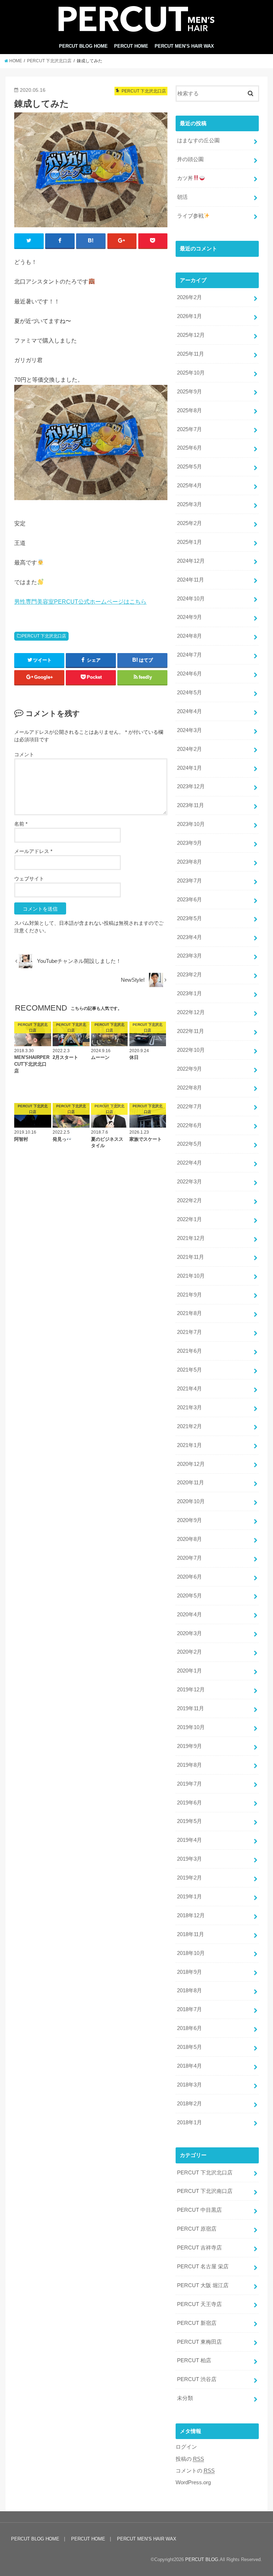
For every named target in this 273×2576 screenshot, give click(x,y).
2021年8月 (189, 1313)
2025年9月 (189, 392)
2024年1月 (189, 768)
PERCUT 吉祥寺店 (199, 2248)
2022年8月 (189, 1088)
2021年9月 (189, 1295)
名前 (21, 824)
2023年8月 (189, 862)
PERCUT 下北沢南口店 (205, 2191)
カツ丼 (185, 178)
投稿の (190, 2459)
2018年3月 (189, 2085)
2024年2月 (189, 749)
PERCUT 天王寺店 (199, 2304)
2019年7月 (189, 1784)
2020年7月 (189, 1558)
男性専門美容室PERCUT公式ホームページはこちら (80, 601)
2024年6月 (189, 674)
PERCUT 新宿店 (197, 2323)
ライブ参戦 (190, 216)
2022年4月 (189, 1163)
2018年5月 (189, 2047)
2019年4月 (189, 1840)
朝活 (182, 197)
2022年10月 (191, 1050)
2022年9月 (189, 1069)
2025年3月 (189, 504)
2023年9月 (189, 843)
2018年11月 (191, 1934)
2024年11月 (191, 580)
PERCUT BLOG (202, 2559)
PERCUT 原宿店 (197, 2229)
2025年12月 (191, 335)
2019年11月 (191, 1708)
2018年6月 (189, 2028)
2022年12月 (191, 1012)
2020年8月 (189, 1539)
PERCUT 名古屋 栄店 (203, 2267)
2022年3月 (189, 1182)
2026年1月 (189, 316)
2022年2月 (189, 1200)
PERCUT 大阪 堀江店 (203, 2285)
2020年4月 (189, 1615)
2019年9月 (189, 1746)
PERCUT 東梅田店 (199, 2342)
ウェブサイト (29, 879)
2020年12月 (191, 1464)
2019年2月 (189, 1878)
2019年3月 (189, 1859)
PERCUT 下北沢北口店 (44, 636)
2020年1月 (189, 1671)
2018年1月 (189, 2122)
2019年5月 (189, 1821)
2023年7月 (189, 881)
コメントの (195, 2471)
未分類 (185, 2398)
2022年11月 (191, 1031)
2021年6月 (189, 1351)
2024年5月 (189, 693)
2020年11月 (191, 1483)
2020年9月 (189, 1520)
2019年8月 (189, 1765)
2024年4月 (189, 711)
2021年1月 (189, 1445)
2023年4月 (189, 937)
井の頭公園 (190, 159)
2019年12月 (191, 1690)
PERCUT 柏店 (194, 2360)
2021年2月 (189, 1426)
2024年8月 (189, 636)
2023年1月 (189, 993)
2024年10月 (191, 599)
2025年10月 (191, 373)
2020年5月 (189, 1596)
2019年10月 (191, 1727)
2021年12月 (191, 1238)
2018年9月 (189, 1972)
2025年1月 (189, 542)
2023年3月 (189, 956)
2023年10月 (191, 824)
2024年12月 (191, 561)
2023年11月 (191, 805)
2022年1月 (189, 1219)
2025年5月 (189, 467)
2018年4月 (189, 2066)
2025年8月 (189, 410)
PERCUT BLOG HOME (83, 46)
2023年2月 (189, 975)
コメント (24, 754)
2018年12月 (191, 1915)
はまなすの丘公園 (198, 141)
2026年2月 (189, 297)
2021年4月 (189, 1389)
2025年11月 (191, 354)
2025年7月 (189, 429)
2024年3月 (189, 730)
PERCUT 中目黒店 (199, 2210)
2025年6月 (189, 448)
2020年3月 (189, 1633)
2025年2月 (189, 523)
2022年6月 (189, 1125)
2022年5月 (189, 1144)
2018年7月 (189, 2009)
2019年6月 (189, 1803)
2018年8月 (189, 1991)
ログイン (186, 2447)
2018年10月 (191, 1953)
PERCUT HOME (131, 46)
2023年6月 (189, 900)
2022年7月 (189, 1107)
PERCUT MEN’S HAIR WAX (184, 46)
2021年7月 (189, 1332)
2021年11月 (191, 1257)
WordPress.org (193, 2482)
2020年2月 (189, 1652)
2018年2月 (189, 2104)
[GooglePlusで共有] (122, 241)
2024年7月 (189, 655)
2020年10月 (191, 1501)
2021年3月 (189, 1408)
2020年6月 (189, 1577)
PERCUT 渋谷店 (197, 2379)
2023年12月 (191, 786)
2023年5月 (189, 918)
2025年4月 (189, 486)
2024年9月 (189, 617)
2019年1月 (189, 1897)
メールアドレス (33, 851)
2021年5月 (189, 1370)
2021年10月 (191, 1276)
